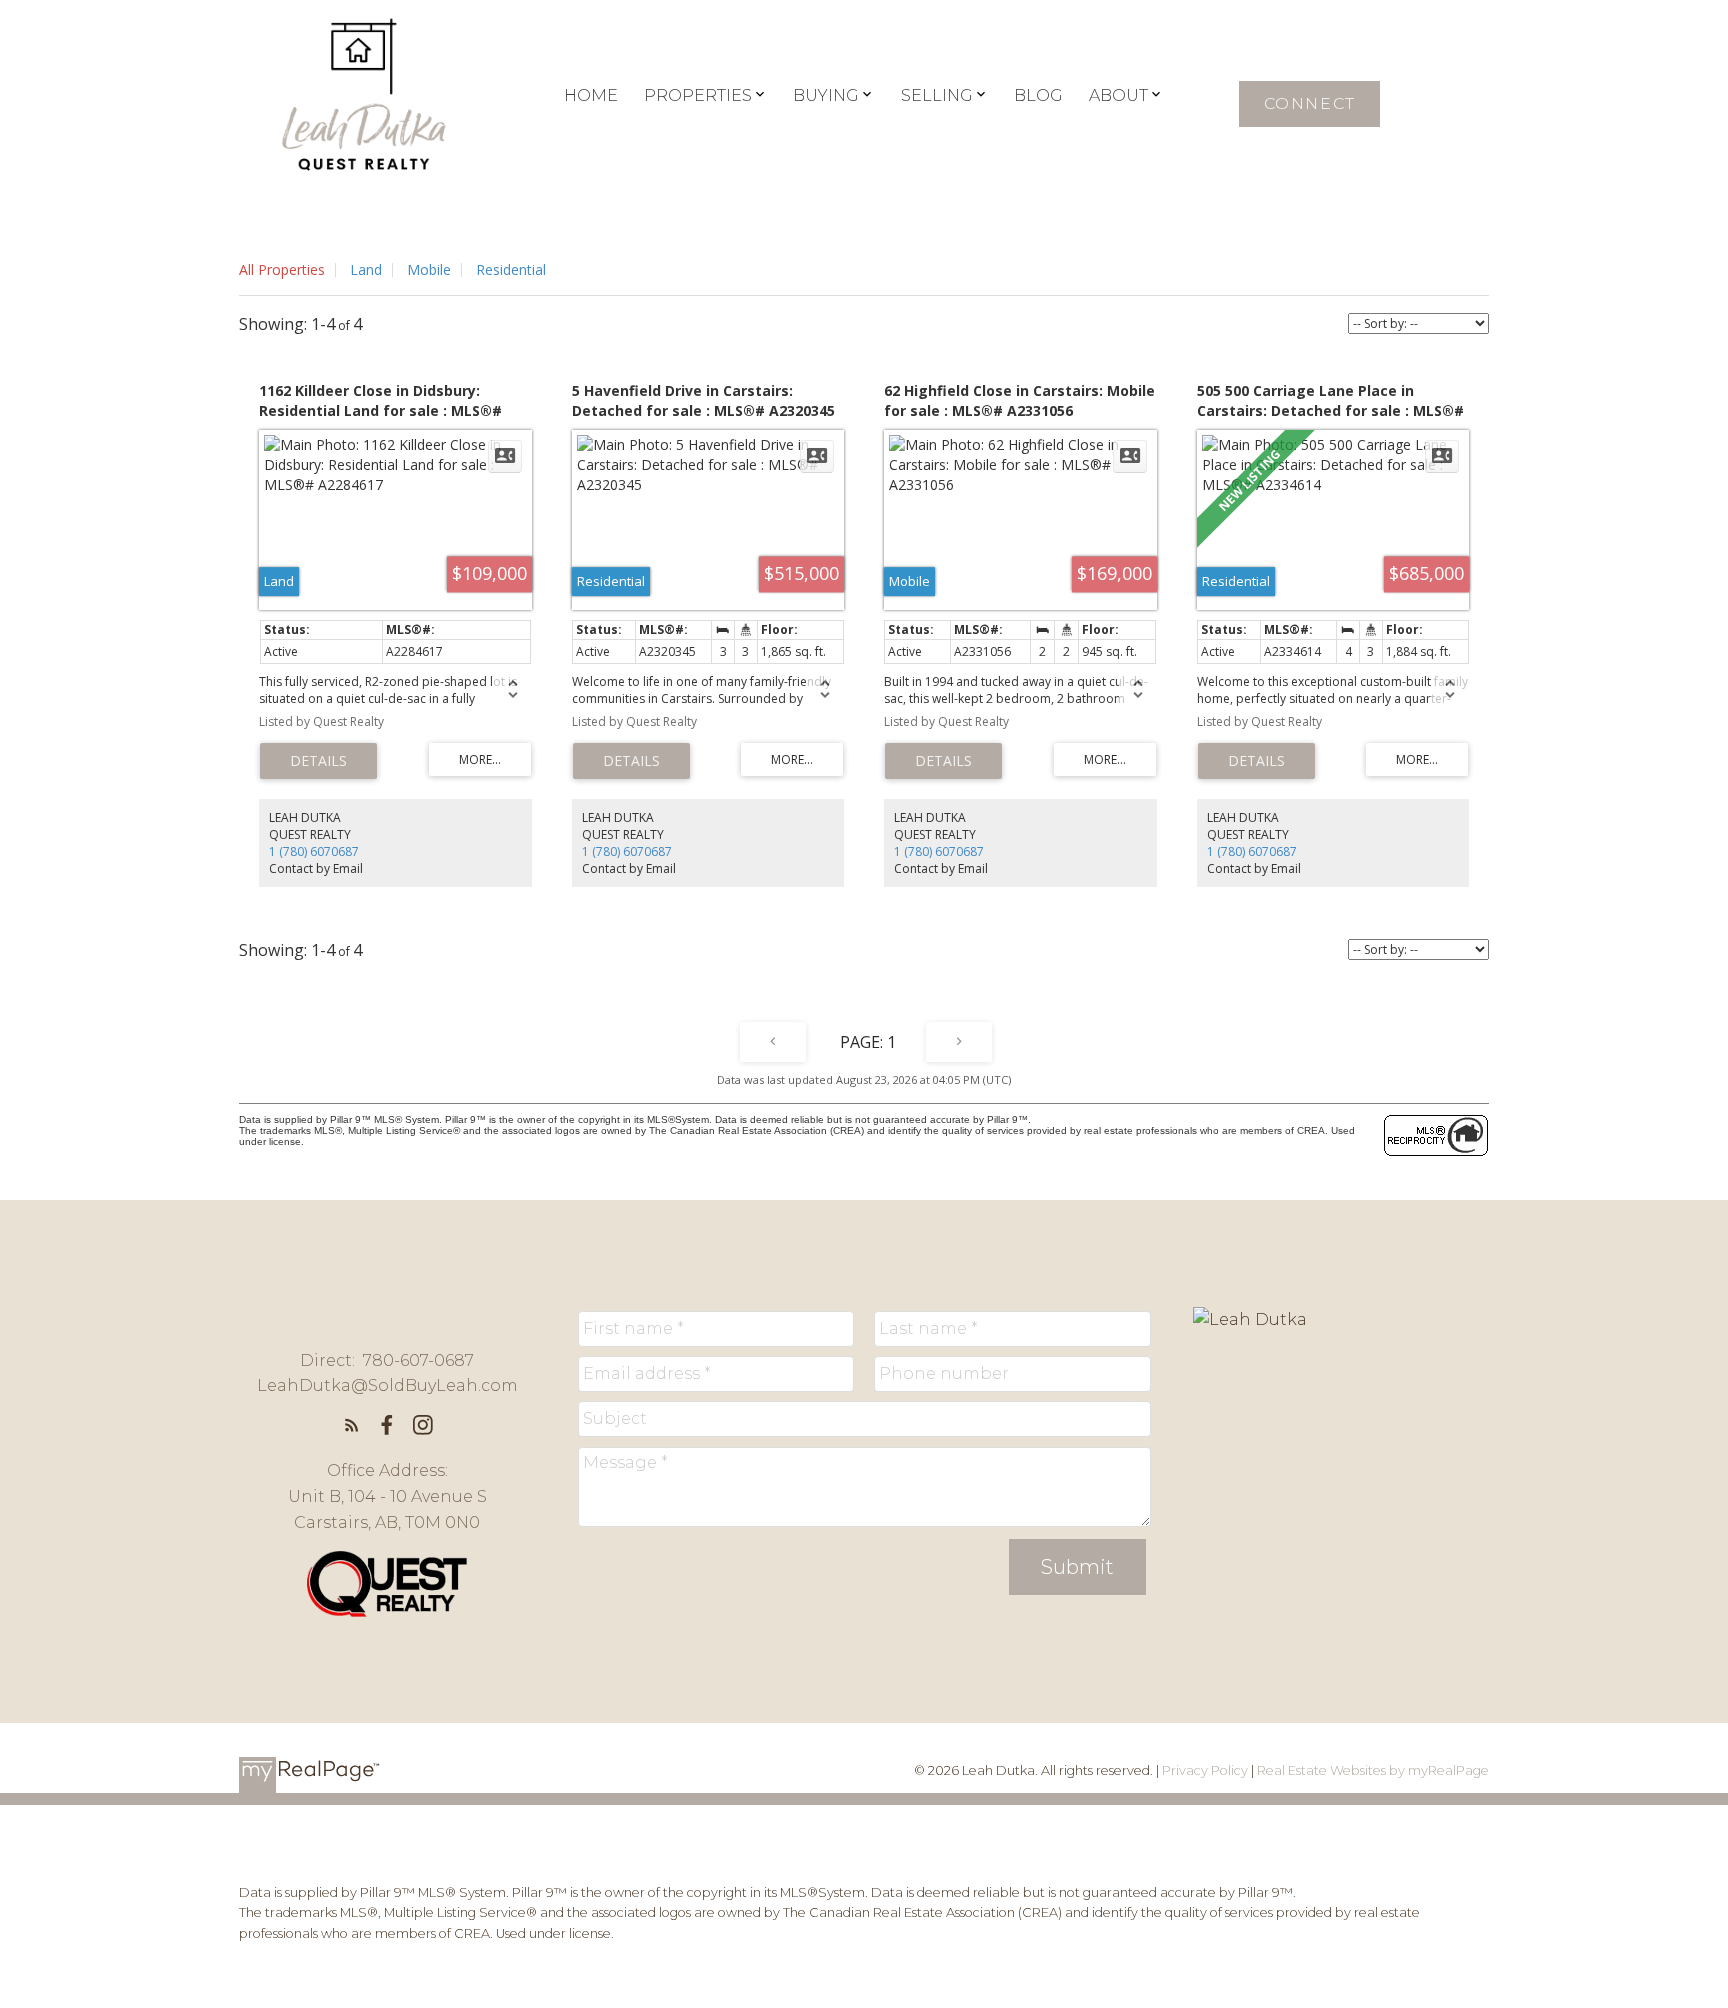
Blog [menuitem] (1038, 95)
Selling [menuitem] (937, 95)
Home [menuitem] (591, 95)
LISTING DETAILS (318, 761)
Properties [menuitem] (698, 95)
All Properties (282, 269)
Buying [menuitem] (826, 95)
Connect (1310, 103)
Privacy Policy (1205, 1770)
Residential (511, 269)
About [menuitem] (1118, 95)
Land (366, 269)
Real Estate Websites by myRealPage (1373, 1770)
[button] (1309, 103)
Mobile (429, 269)
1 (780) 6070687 (314, 851)
